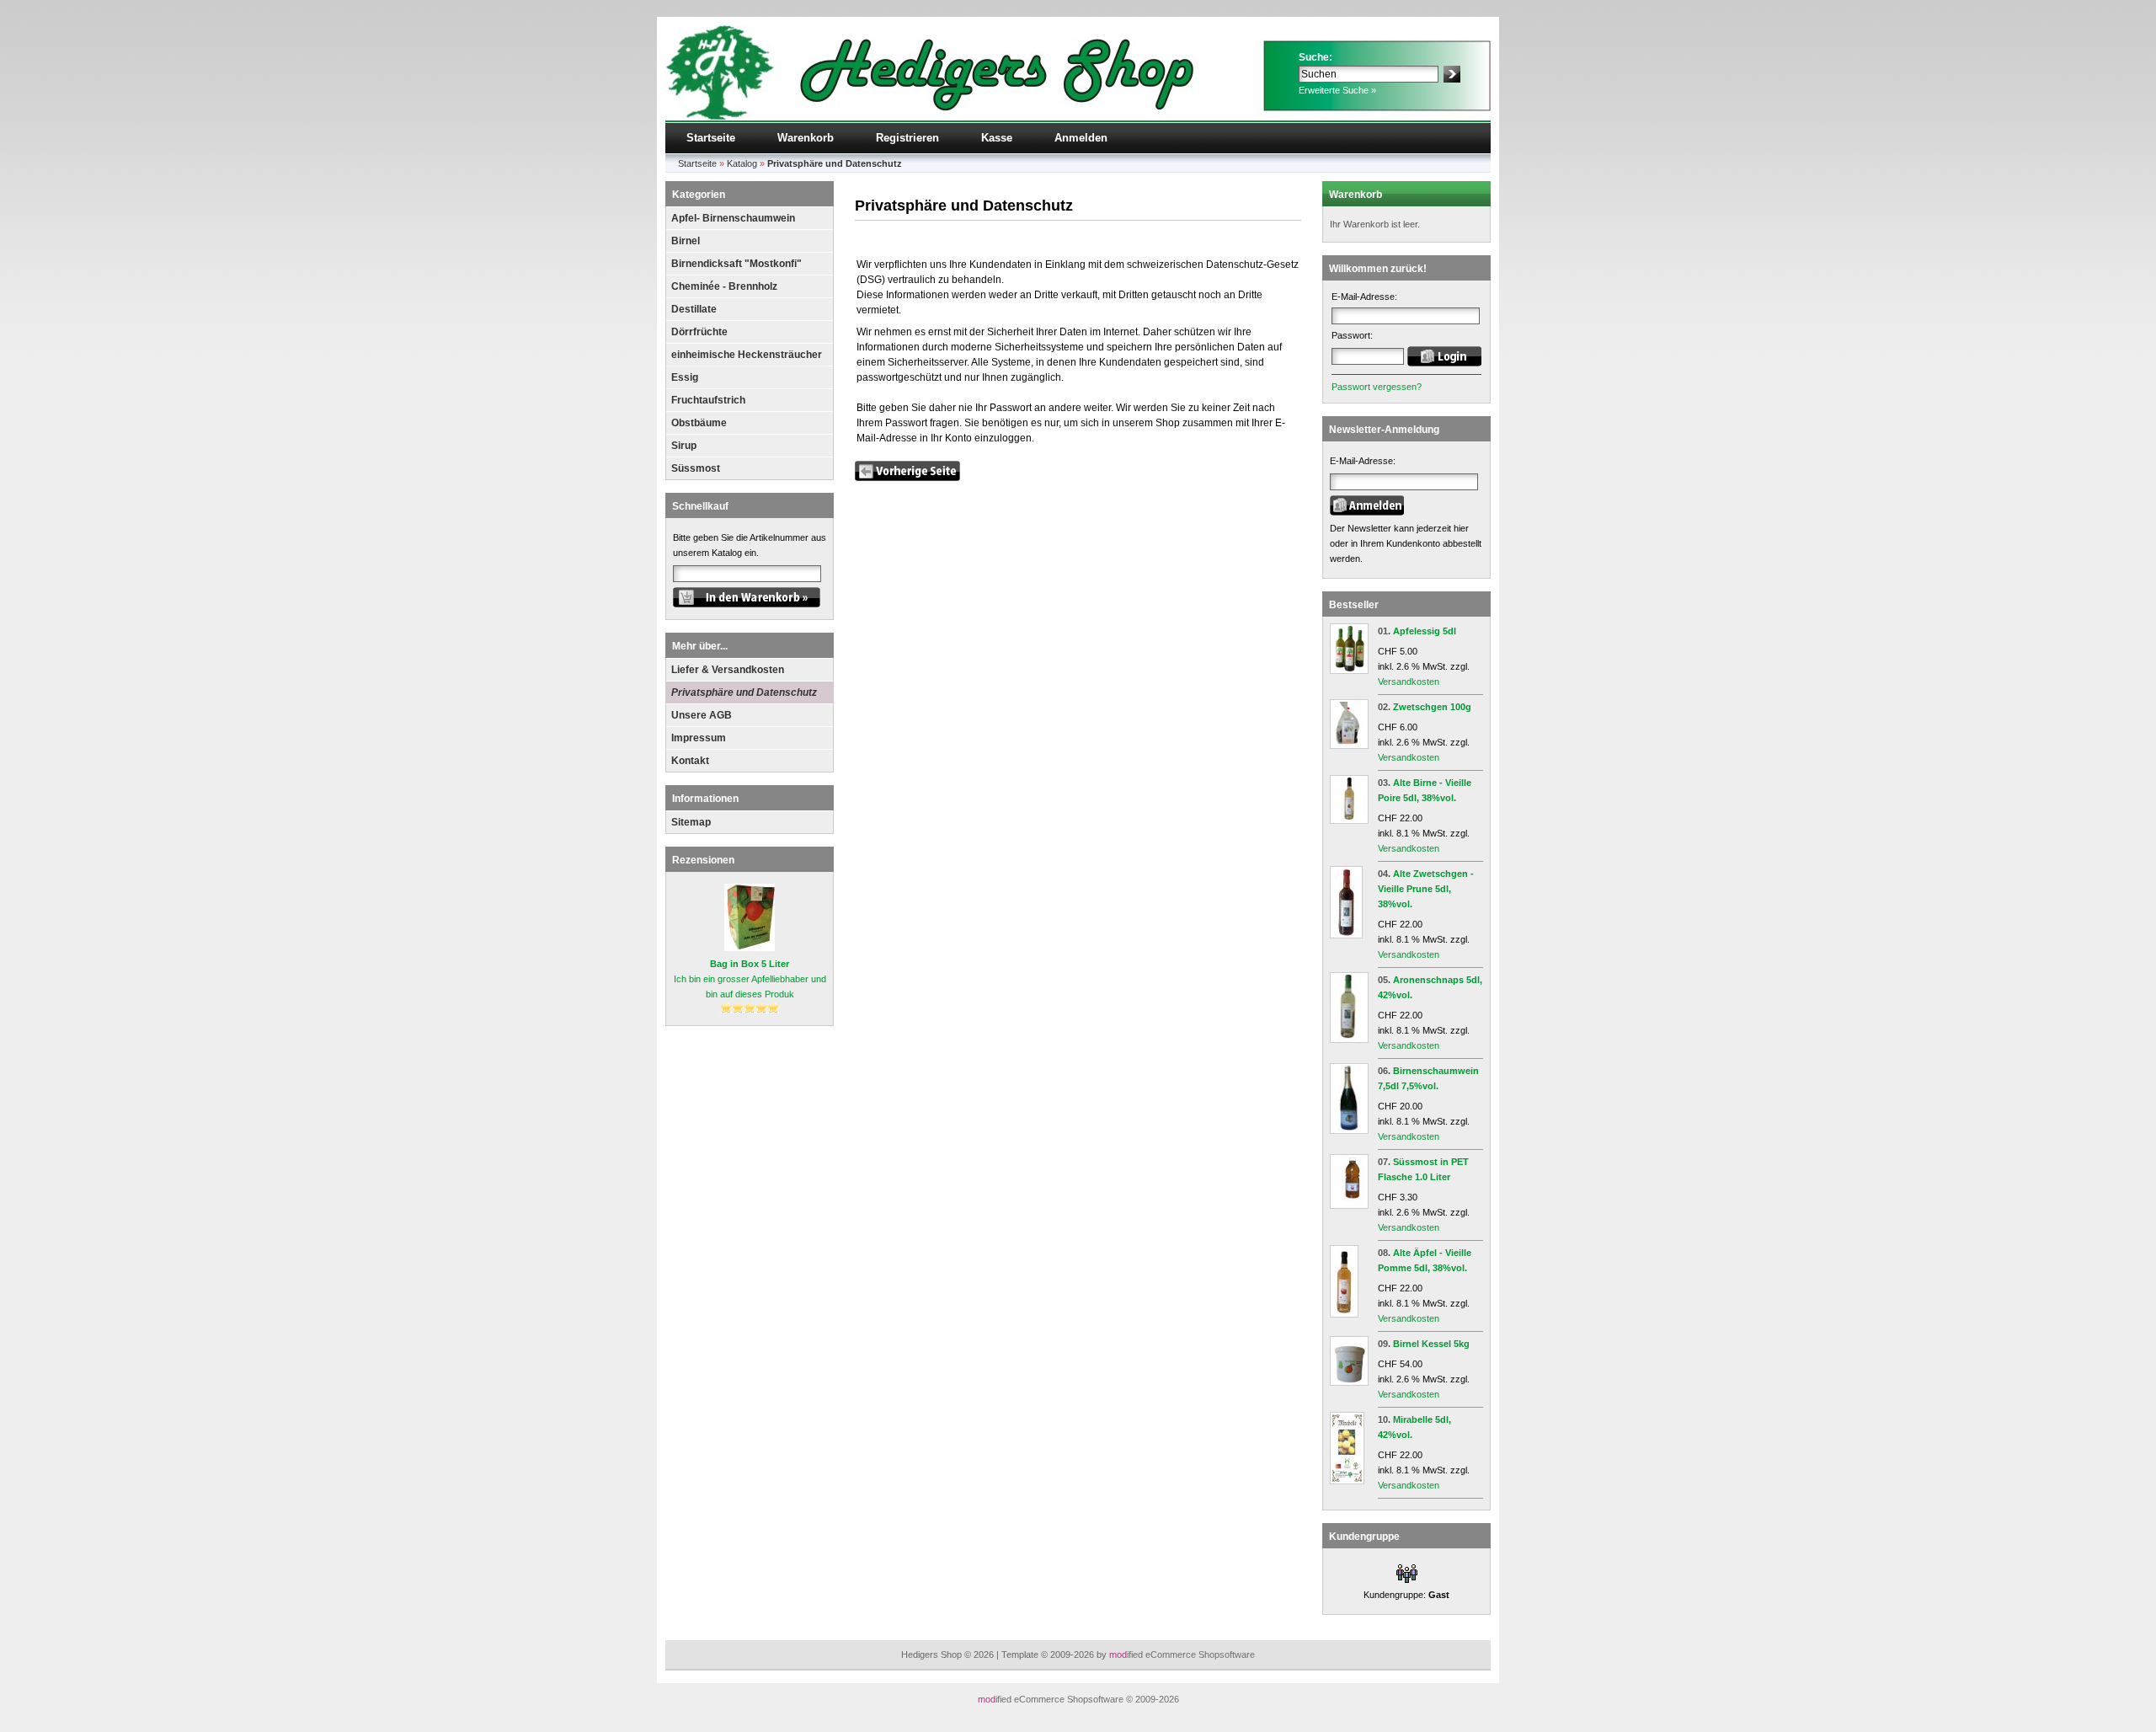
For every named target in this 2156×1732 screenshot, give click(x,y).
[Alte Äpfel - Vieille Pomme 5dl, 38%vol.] (1344, 1314)
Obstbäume (699, 423)
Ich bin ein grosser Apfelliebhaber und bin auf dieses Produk (750, 979)
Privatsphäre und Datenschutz (744, 692)
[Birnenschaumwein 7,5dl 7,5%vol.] (1349, 1131)
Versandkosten (1409, 682)
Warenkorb (806, 138)
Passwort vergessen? (1377, 387)
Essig (685, 377)
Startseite (711, 138)
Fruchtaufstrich (708, 400)
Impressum (699, 738)
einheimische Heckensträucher (747, 355)
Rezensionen (703, 860)
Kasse (997, 138)
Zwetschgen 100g (1432, 707)
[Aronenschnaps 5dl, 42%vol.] (1349, 1040)
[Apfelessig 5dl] (1349, 671)
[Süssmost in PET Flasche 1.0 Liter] (1349, 1205)
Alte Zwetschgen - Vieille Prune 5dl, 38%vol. (1426, 889)
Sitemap (691, 822)
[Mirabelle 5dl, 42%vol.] (1347, 1481)
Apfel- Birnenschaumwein (733, 218)
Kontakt (690, 761)
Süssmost (696, 468)
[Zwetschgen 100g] (1349, 746)
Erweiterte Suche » (1337, 90)
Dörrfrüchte (699, 332)
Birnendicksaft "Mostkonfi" (736, 264)
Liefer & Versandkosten (728, 670)
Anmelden (1081, 138)
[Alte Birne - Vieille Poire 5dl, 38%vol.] (1349, 821)
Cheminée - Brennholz (724, 286)
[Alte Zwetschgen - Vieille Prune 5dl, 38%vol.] (1346, 935)
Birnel (686, 241)
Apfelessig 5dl (1425, 631)
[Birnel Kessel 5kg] (1349, 1382)
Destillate (694, 309)
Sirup (684, 446)
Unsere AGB (702, 715)
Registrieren (907, 138)
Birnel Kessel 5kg (1431, 1344)
